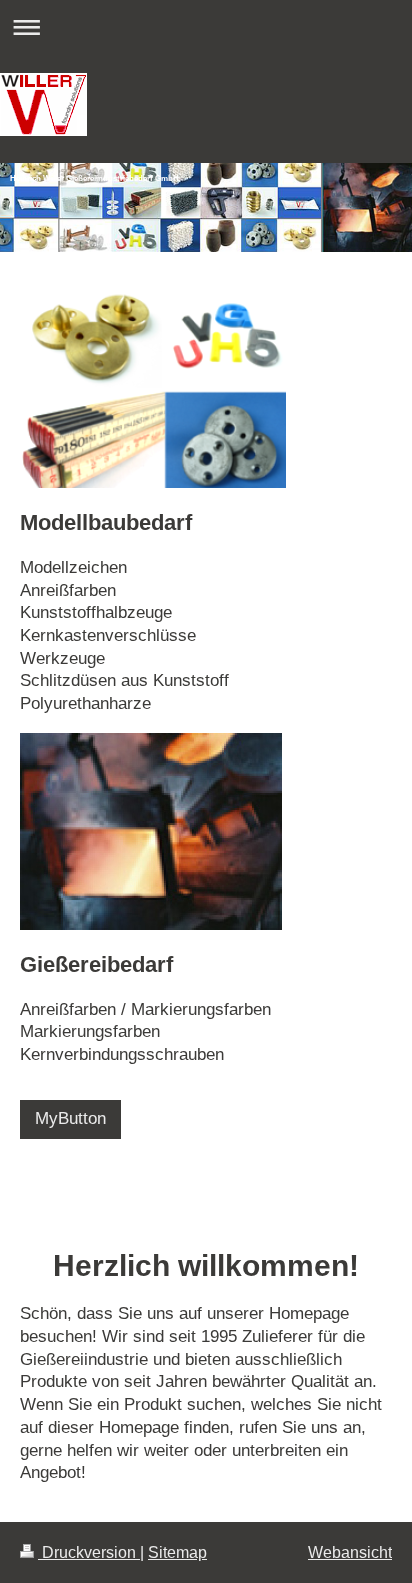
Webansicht (350, 1552)
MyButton (70, 1118)
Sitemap (177, 1552)
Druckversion (89, 1552)
